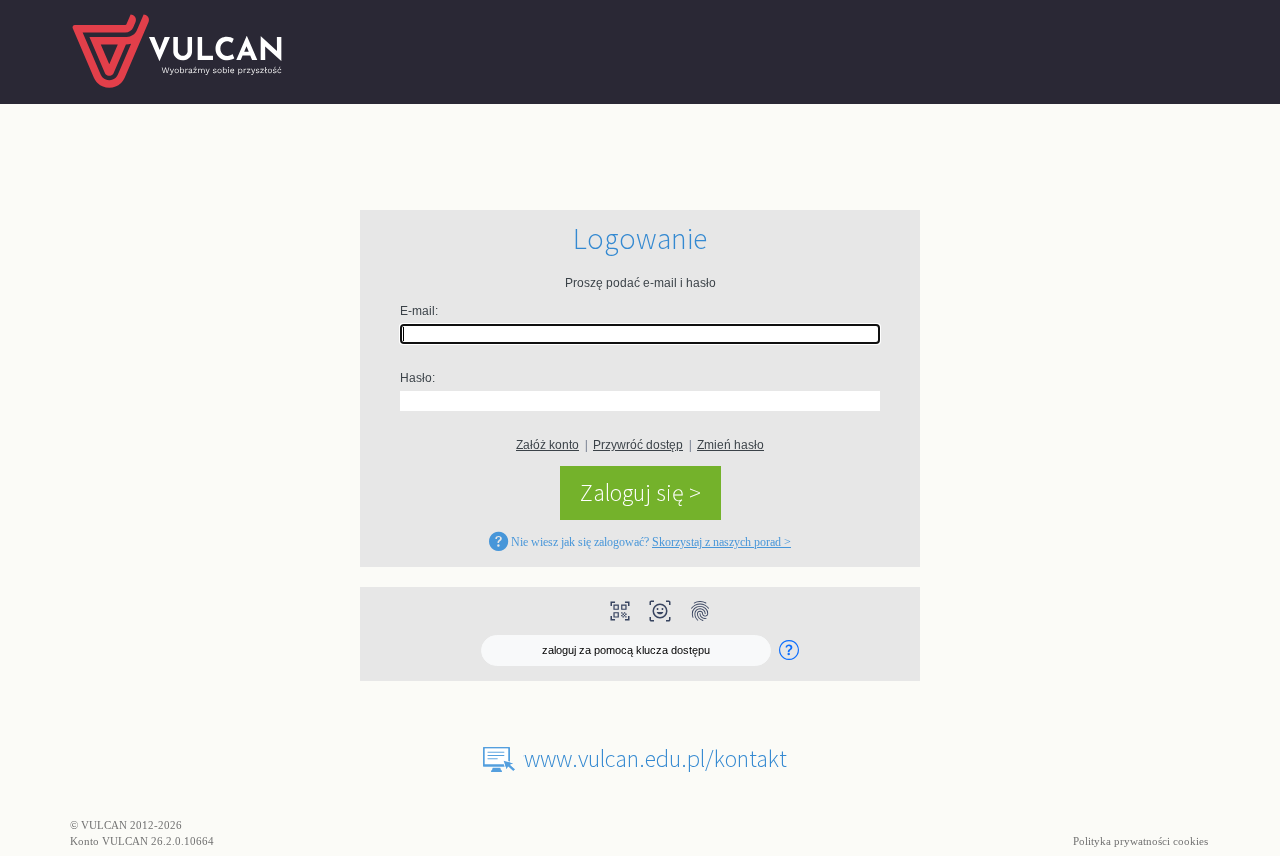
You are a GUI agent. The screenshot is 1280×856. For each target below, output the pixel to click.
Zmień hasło (730, 445)
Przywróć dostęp (638, 445)
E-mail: (419, 311)
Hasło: (417, 378)
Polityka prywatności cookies (1142, 841)
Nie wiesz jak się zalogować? (649, 542)
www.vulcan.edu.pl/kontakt (655, 758)
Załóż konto (547, 445)
